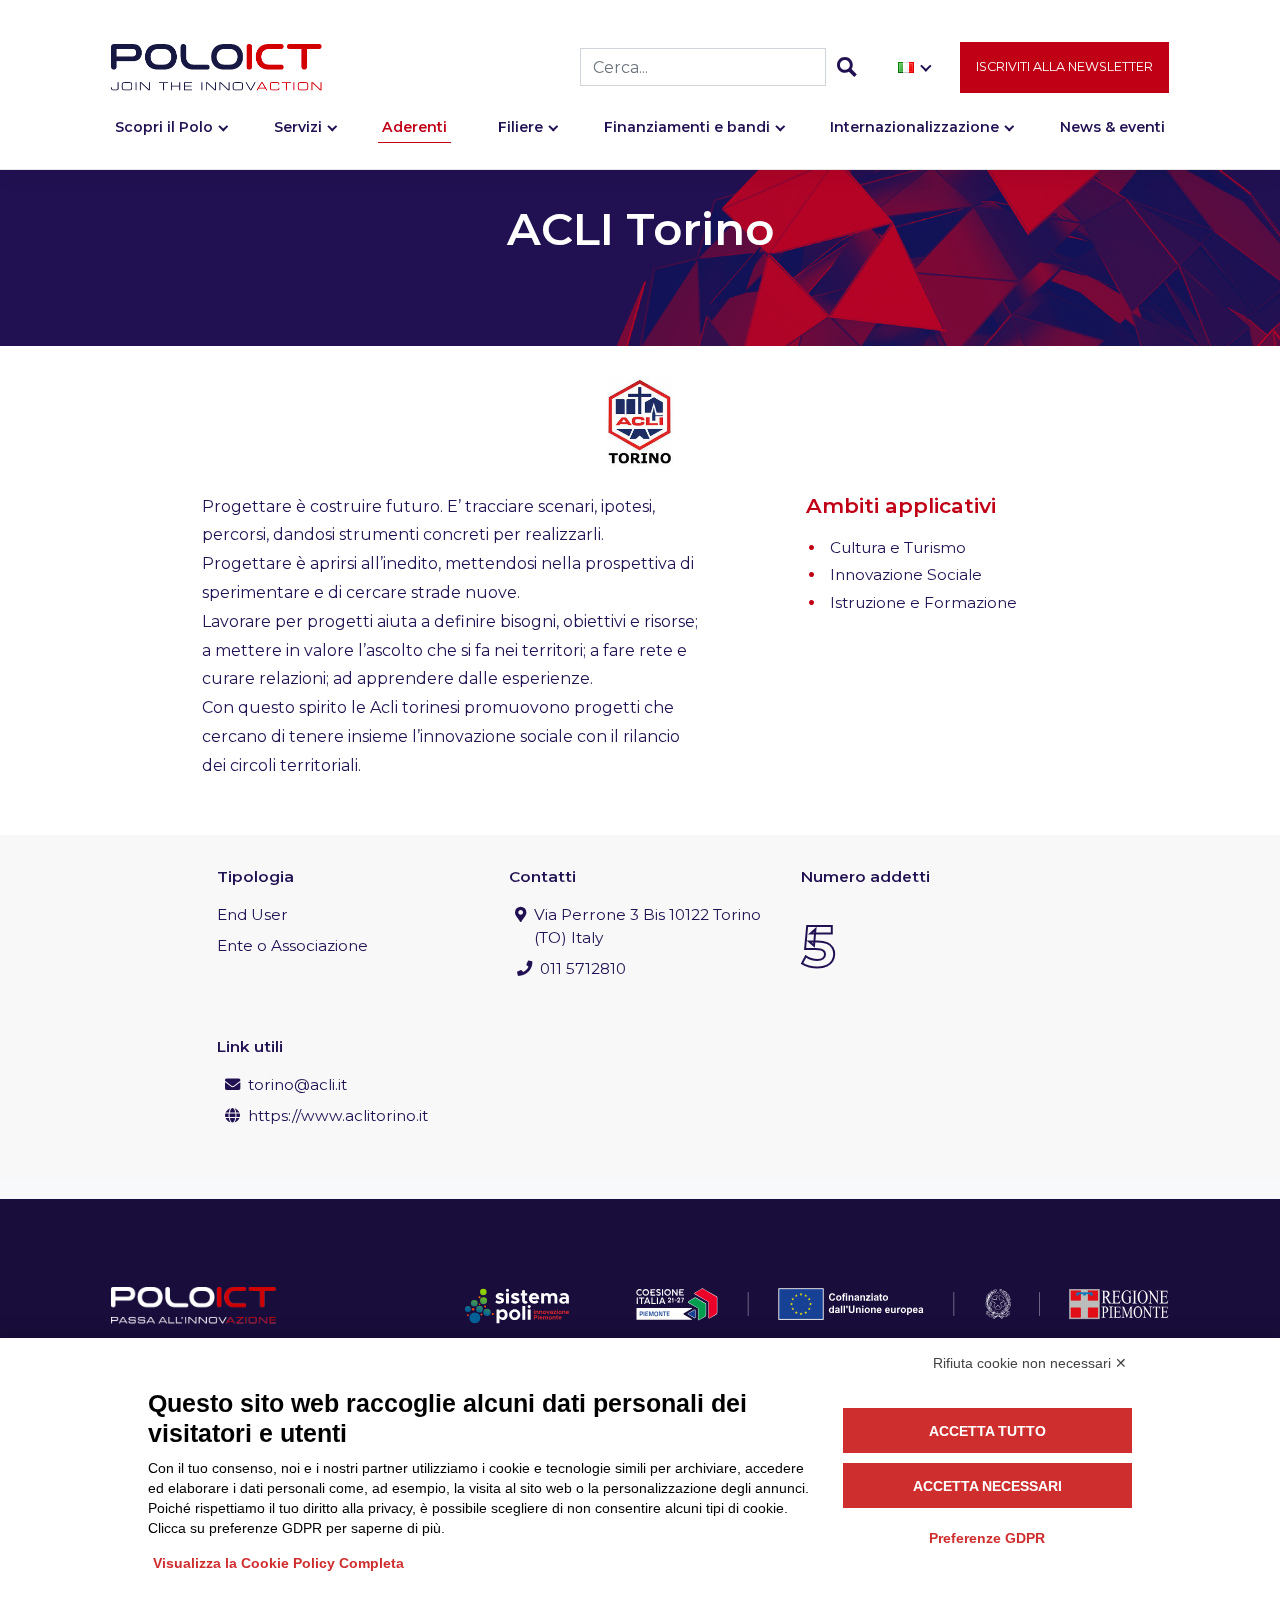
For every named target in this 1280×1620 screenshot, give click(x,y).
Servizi (298, 127)
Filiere (520, 127)
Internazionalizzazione (914, 127)
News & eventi (1112, 127)
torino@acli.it (297, 1084)
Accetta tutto (987, 1431)
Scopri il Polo (164, 127)
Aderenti (414, 127)
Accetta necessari (987, 1486)
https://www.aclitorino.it (338, 1115)
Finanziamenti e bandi (687, 127)
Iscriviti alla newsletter (1064, 66)
